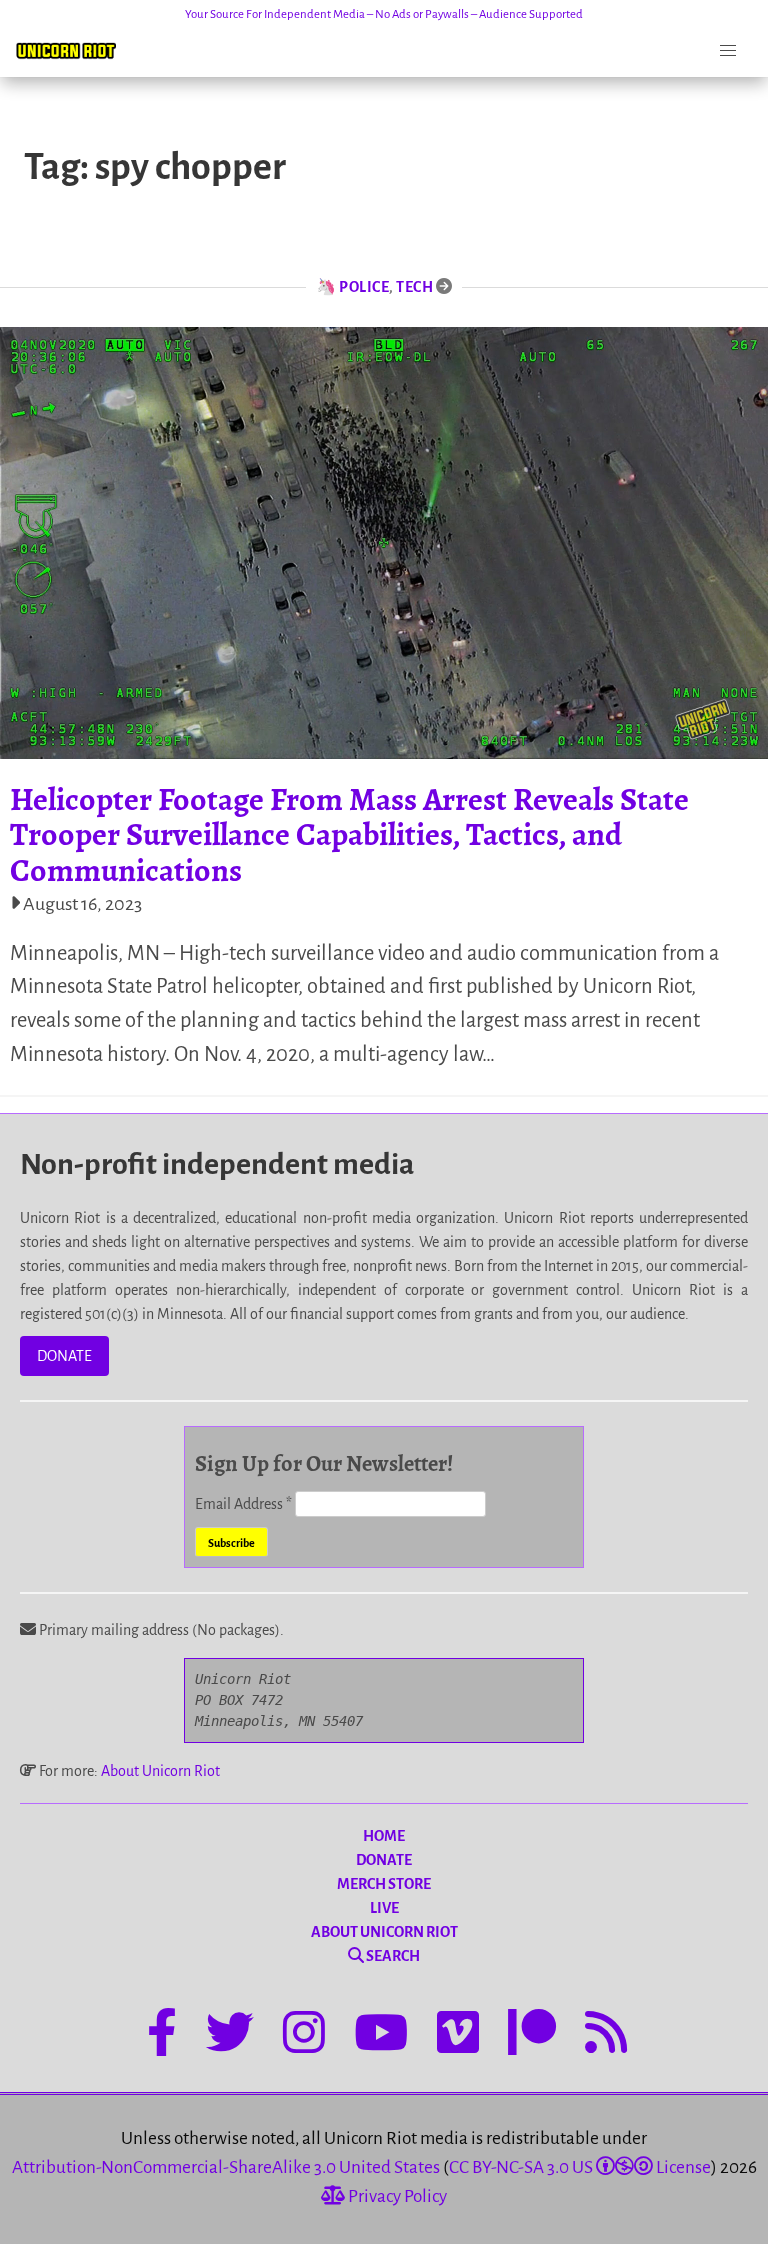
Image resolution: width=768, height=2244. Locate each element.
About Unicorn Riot (160, 1771)
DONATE (64, 1356)
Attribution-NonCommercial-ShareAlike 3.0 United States (226, 2167)
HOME (384, 1836)
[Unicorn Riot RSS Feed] (606, 2036)
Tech (414, 287)
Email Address (243, 1504)
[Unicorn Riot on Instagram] (304, 2036)
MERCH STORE (384, 1884)
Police (364, 287)
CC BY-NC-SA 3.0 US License (580, 2167)
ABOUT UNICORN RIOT (384, 1932)
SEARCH (392, 1956)
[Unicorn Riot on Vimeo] (458, 2036)
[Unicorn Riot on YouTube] (381, 2036)
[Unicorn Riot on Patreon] (532, 2036)
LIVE (384, 1908)
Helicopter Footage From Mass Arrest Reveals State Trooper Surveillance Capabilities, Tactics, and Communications (349, 834)
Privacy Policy (396, 2196)
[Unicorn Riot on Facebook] (162, 2036)
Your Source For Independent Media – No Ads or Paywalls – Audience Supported (384, 14)
